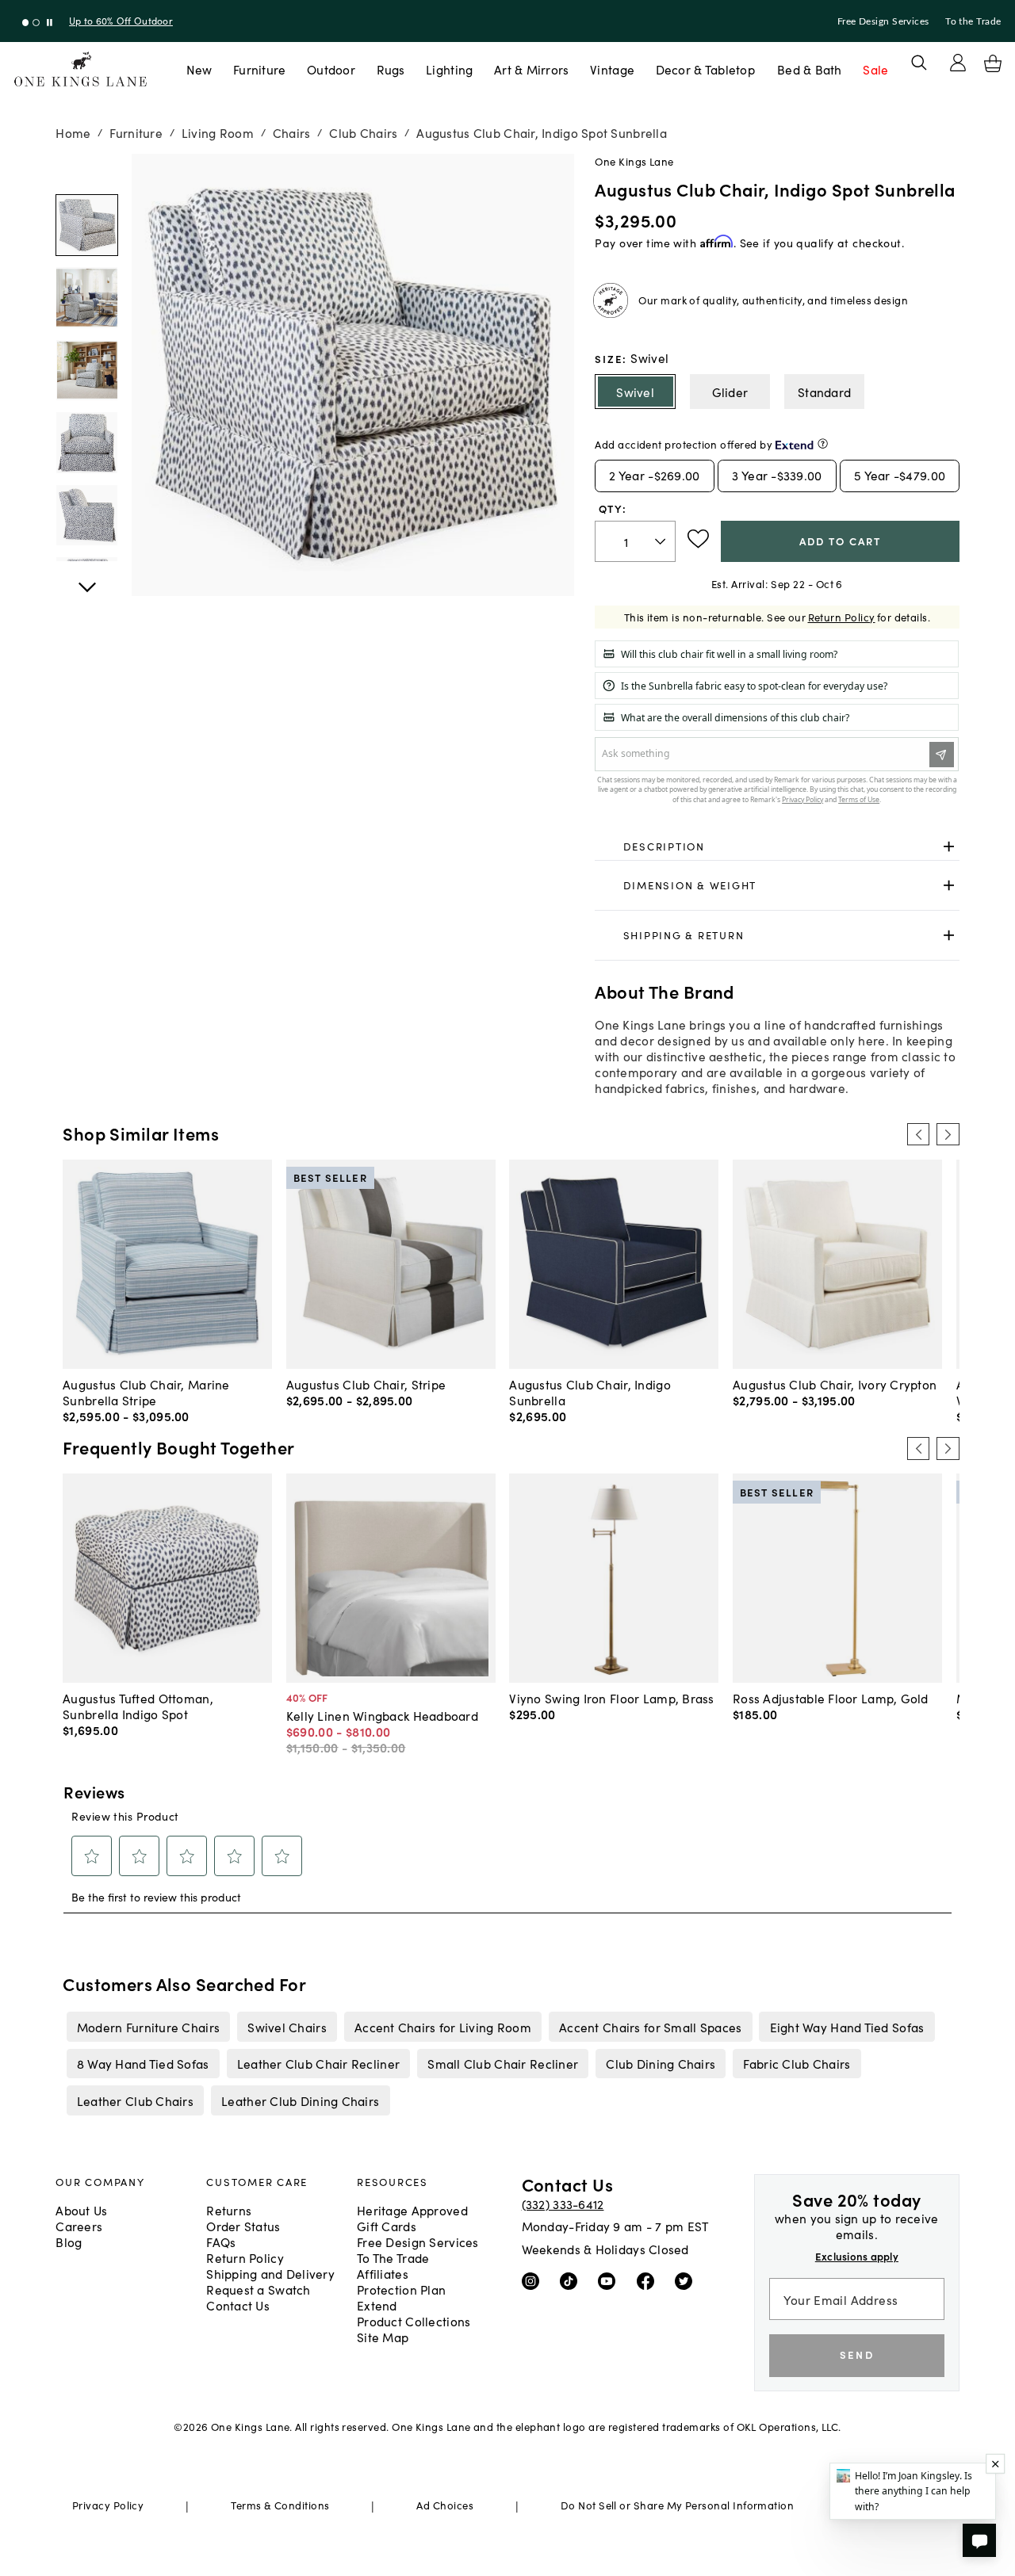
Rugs (391, 69)
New (199, 69)
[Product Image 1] (86, 297)
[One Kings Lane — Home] (80, 69)
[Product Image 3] (86, 442)
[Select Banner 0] (26, 23)
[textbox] (635, 542)
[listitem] (148, 2027)
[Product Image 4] (86, 515)
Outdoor (331, 69)
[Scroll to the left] (918, 1134)
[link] (777, 847)
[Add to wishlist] (698, 539)
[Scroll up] (86, 579)
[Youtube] (610, 2280)
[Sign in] (958, 63)
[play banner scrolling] (50, 23)
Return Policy (842, 617)
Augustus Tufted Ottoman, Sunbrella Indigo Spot (138, 1706)
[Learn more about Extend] (823, 443)
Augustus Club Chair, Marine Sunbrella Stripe (146, 1392)
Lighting (449, 69)
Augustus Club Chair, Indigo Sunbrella (590, 1392)
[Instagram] (534, 2280)
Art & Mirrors (532, 69)
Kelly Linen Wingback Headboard (382, 1715)
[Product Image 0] (86, 225)
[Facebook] (649, 2280)
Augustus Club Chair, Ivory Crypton (835, 1384)
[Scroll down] (86, 171)
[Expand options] (949, 846)
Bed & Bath (810, 69)
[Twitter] (687, 2280)
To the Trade (973, 21)
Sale (875, 69)
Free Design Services (883, 21)
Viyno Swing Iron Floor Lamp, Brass (611, 1698)
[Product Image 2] (86, 370)
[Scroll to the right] (948, 1134)
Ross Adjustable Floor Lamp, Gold (831, 1698)
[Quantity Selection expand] (662, 541)
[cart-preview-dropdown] (993, 63)
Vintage (612, 69)
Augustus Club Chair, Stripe (366, 1384)
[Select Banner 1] (36, 23)
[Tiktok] (572, 2280)
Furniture (259, 69)
